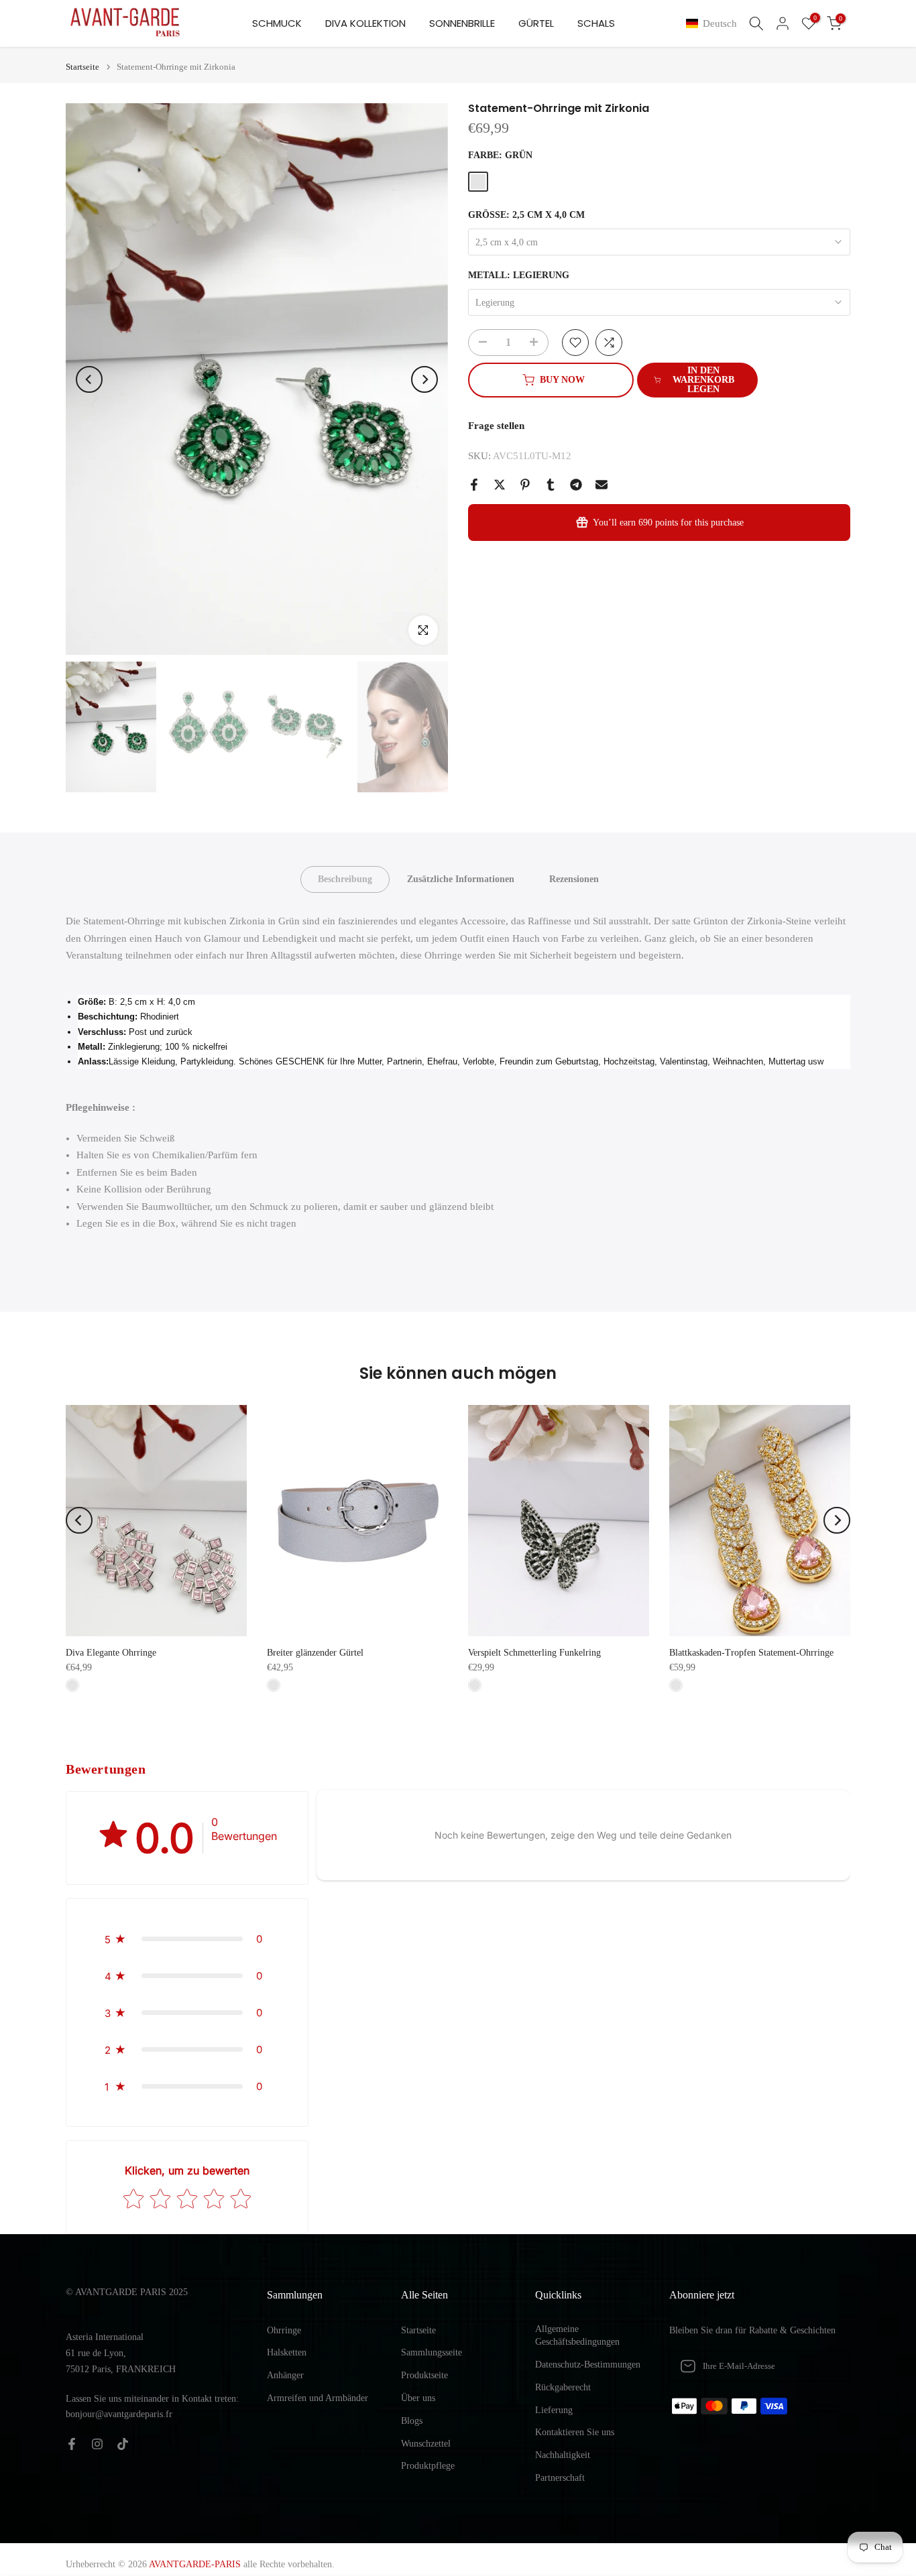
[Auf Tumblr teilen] (551, 485)
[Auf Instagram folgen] (97, 2444)
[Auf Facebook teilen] (474, 485)
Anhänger (285, 2375)
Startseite (82, 67)
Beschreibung (345, 879)
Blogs (412, 2421)
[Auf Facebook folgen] (72, 2444)
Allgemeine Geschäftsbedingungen (577, 2336)
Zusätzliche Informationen (461, 879)
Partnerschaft (560, 2478)
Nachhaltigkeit (563, 2455)
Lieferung (554, 2410)
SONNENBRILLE (462, 23)
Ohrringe (284, 2330)
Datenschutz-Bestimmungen (588, 2365)
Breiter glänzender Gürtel (315, 1653)
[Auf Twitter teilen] (500, 485)
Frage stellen (496, 426)
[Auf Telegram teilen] (576, 485)
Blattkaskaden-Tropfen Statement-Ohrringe (751, 1653)
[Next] (424, 379)
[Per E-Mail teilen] (602, 485)
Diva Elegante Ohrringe (111, 1653)
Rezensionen (574, 879)
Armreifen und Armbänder (318, 2398)
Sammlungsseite (432, 2352)
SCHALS (596, 23)
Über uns (418, 2398)
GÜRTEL (536, 23)
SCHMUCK (277, 23)
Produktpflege (428, 2466)
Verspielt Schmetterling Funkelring (534, 1653)
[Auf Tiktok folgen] (123, 2444)
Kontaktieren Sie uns (575, 2432)
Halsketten (287, 2352)
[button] (714, 24)
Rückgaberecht (563, 2387)
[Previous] (89, 379)
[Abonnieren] (826, 2366)
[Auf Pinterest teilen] (525, 485)
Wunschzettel (426, 2444)
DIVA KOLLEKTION (365, 23)
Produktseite (424, 2375)
